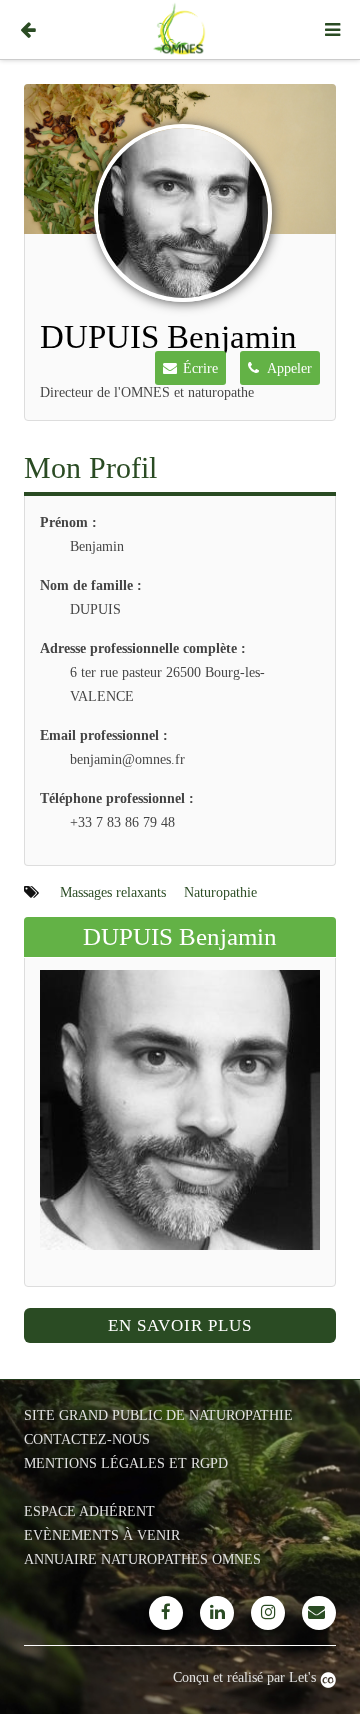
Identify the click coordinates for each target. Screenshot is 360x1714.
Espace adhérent (89, 1511)
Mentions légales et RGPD (126, 1463)
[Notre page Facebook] (166, 1613)
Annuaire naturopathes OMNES (142, 1559)
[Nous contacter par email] (319, 1613)
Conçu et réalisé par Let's (246, 1677)
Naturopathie (220, 892)
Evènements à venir (102, 1535)
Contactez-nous (87, 1439)
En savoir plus (180, 1325)
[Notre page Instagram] (268, 1613)
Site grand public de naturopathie (158, 1415)
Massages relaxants (113, 892)
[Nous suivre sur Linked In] (217, 1613)
